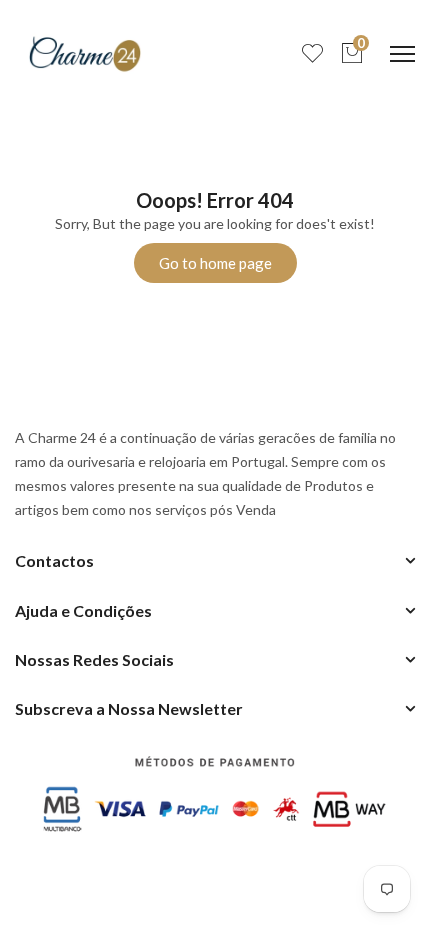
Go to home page (215, 263)
